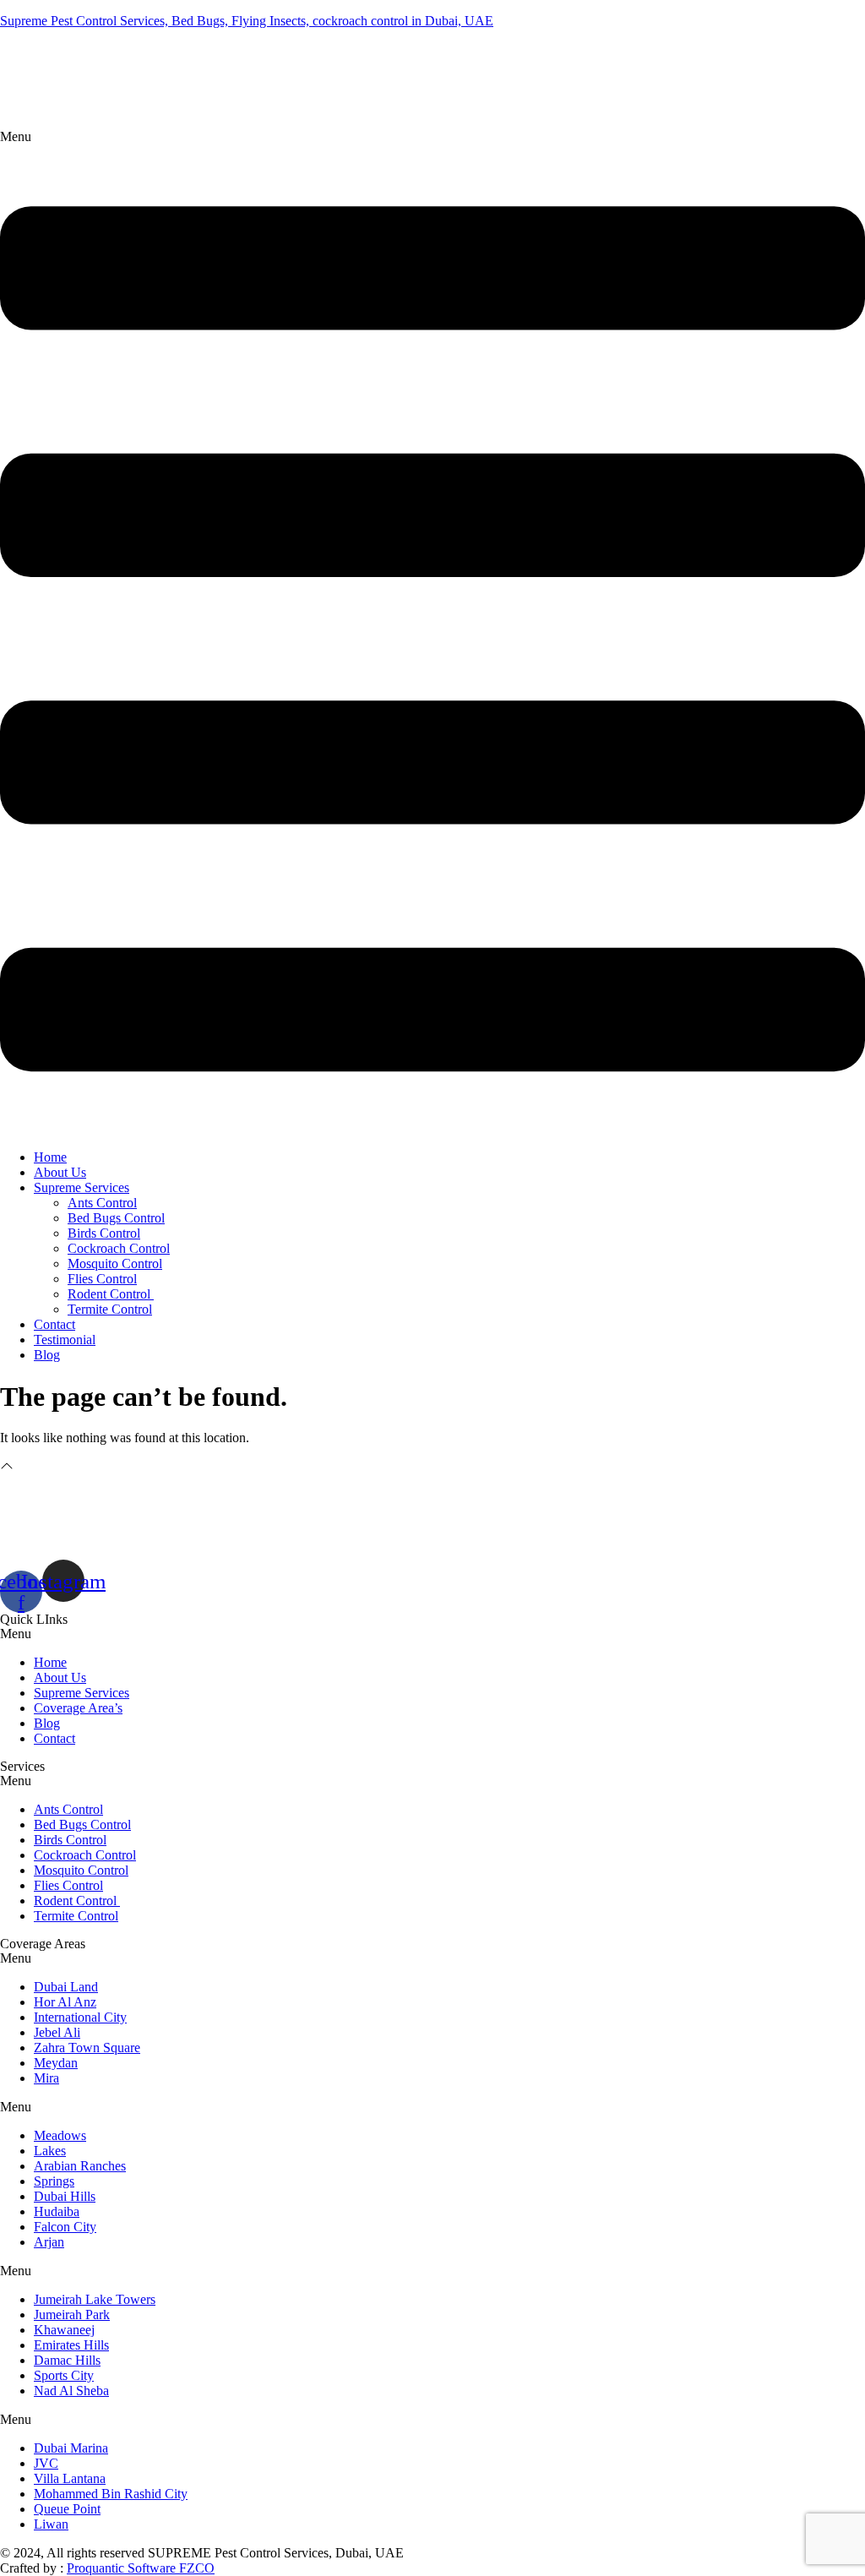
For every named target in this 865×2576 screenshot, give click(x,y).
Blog (47, 1355)
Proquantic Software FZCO (141, 2568)
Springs (54, 2181)
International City (80, 2017)
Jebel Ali (57, 2032)
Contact (54, 1324)
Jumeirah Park (72, 2315)
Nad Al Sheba (71, 2391)
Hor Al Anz (65, 2002)
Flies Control (102, 1279)
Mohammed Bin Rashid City (111, 2494)
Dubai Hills (65, 2196)
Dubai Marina (71, 2448)
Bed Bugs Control (116, 1218)
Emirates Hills (71, 2345)
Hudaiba (57, 2211)
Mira (46, 2078)
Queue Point (67, 2509)
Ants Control (102, 1203)
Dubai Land (66, 1987)
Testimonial (65, 1340)
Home (50, 1157)
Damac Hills (67, 2360)
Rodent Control (111, 1294)
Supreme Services (82, 1187)
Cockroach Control (119, 1248)
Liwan (51, 2524)
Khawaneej (64, 2330)
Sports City (64, 2375)
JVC (46, 2463)
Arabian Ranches (80, 2166)
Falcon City (65, 2227)
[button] (432, 633)
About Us (60, 1172)
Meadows (60, 2135)
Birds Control (104, 1233)
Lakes (50, 2151)
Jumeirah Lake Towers (95, 2299)
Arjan (49, 2242)
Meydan (56, 2063)
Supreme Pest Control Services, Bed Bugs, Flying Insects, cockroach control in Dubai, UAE (247, 21)
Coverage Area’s (78, 1708)
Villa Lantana (70, 2478)
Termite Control (110, 1309)
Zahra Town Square (87, 2048)
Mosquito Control (115, 1263)
